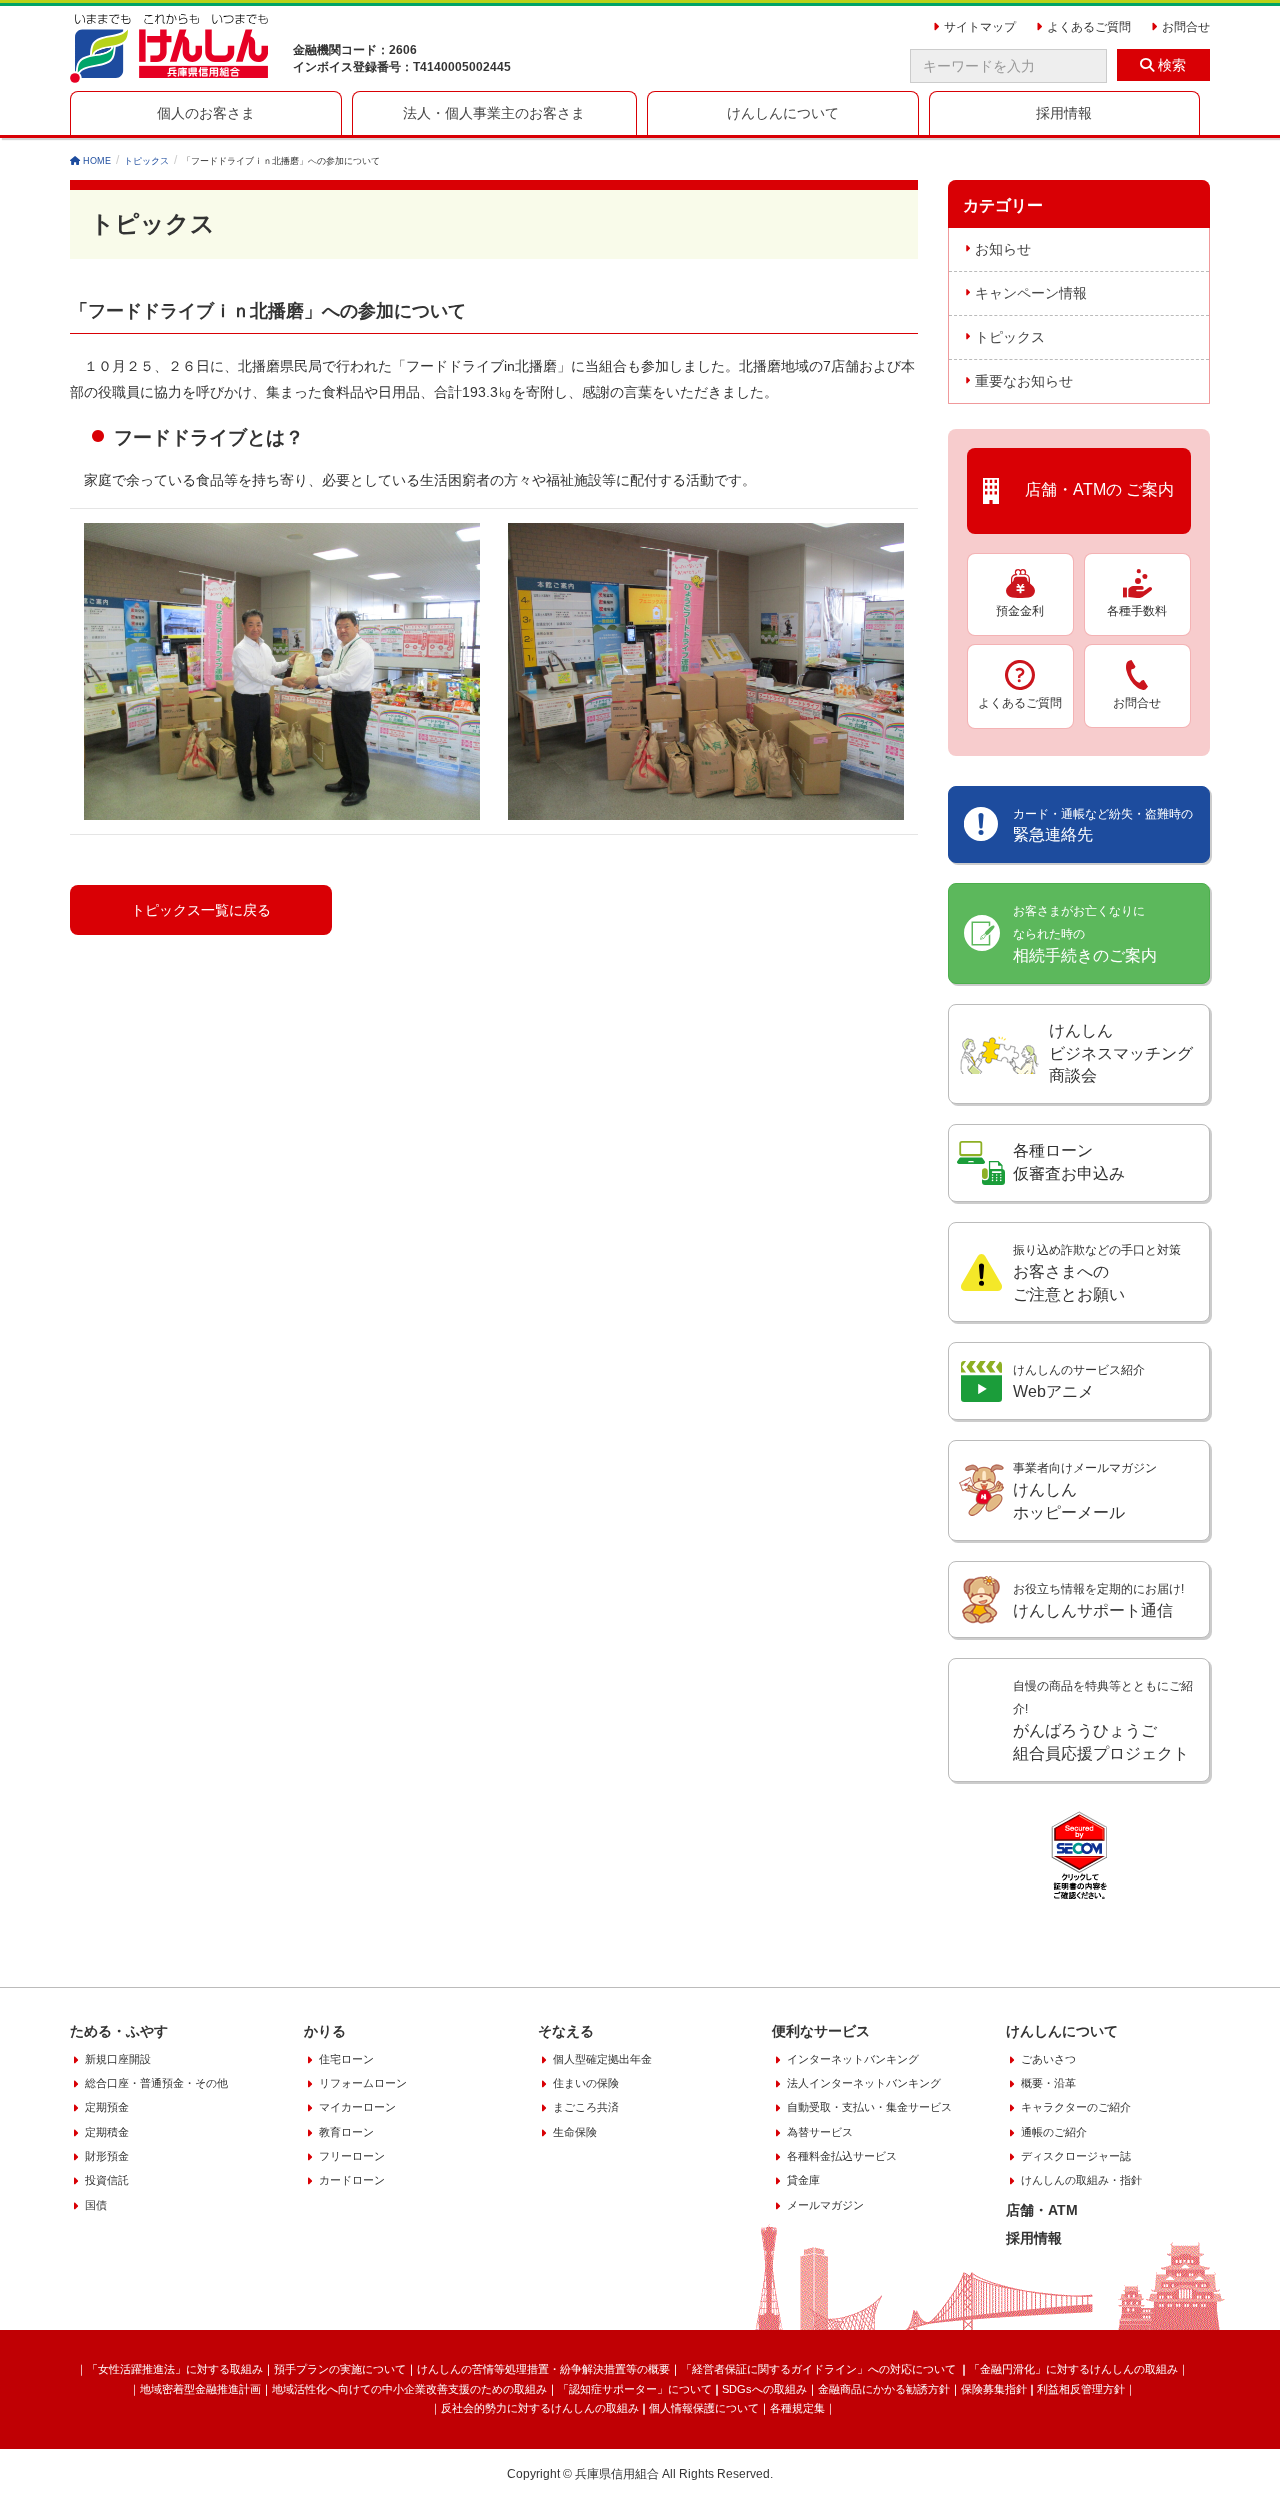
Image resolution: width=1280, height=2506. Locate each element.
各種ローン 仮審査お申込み (1069, 1162)
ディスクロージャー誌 (1076, 2156)
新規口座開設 (118, 2059)
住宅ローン (346, 2059)
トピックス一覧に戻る (201, 910)
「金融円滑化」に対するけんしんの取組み (1073, 2369)
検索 (1170, 65)
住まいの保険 (586, 2083)
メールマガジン (825, 2205)
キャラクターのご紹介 (1076, 2107)
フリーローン (352, 2156)
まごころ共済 (586, 2107)
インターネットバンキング (853, 2059)
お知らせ (1003, 249)
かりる (325, 2031)
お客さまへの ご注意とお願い (1097, 1273)
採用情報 (1034, 2238)
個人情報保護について (704, 2408)
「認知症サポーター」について (635, 2389)
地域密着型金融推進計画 (200, 2389)
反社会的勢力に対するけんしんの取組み (540, 2408)
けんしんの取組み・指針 (1081, 2180)
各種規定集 (797, 2408)
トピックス (1010, 337)
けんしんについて (1062, 2031)
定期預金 (107, 2107)
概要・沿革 (1048, 2083)
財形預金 (107, 2156)
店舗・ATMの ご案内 (1091, 489)
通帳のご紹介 (1054, 2132)
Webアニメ (1079, 1381)
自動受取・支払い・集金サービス (869, 2107)
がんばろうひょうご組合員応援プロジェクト (1103, 1720)
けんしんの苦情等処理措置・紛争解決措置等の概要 (543, 2369)
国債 (96, 2205)
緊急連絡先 (1103, 825)
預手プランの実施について (340, 2369)
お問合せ (1137, 703)
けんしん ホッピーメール (1085, 1491)
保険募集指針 (994, 2389)
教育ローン (346, 2132)
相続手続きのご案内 (1085, 934)
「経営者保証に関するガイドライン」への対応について (820, 2369)
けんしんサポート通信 (1098, 1600)
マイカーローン (357, 2107)
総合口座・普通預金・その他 (156, 2083)
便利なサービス (821, 2031)
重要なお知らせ (1024, 381)
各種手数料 (1137, 611)
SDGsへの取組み (764, 2389)
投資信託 (107, 2180)
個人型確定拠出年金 (602, 2059)
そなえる (566, 2031)
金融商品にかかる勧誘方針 (884, 2389)
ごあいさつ (1048, 2059)
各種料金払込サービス (842, 2156)
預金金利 (1020, 611)
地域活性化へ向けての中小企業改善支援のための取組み (409, 2389)
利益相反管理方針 (1081, 2389)
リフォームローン (363, 2083)
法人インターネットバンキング (864, 2083)
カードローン (352, 2180)
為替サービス (820, 2132)
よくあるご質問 (1020, 703)
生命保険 (575, 2132)
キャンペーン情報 (1031, 293)
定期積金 (107, 2132)
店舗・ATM (1042, 2210)
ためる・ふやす (119, 2031)
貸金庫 (803, 2180)
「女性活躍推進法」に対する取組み (175, 2369)
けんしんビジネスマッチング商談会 (1121, 1053)
